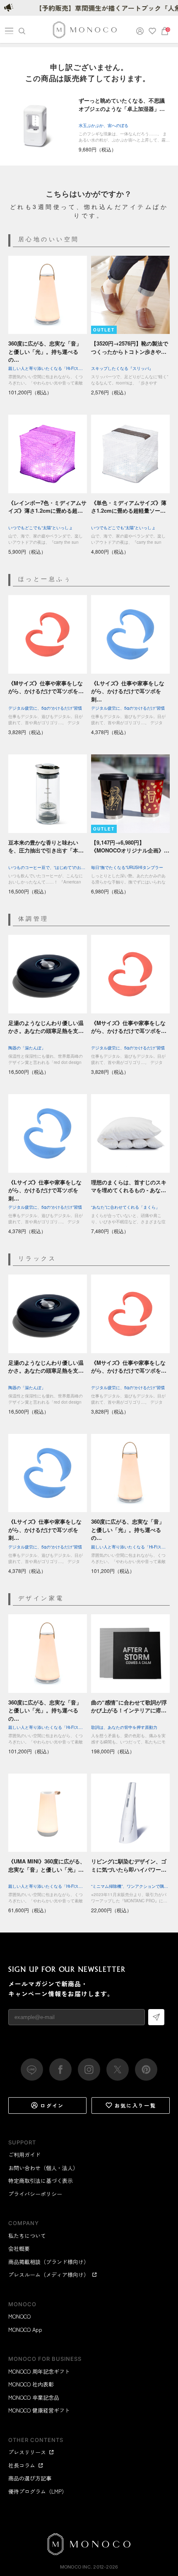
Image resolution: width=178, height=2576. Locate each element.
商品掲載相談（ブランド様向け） (49, 2262)
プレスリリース (27, 2452)
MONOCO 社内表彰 (31, 2384)
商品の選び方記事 (30, 2478)
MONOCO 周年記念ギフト (39, 2371)
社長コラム (22, 2465)
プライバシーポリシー (35, 2194)
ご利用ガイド (24, 2155)
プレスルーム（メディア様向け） (49, 2275)
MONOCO (19, 2316)
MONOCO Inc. (76, 2567)
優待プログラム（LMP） (38, 2491)
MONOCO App (25, 2330)
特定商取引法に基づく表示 (41, 2181)
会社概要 (19, 2248)
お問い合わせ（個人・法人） (43, 2168)
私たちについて (27, 2236)
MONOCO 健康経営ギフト (39, 2410)
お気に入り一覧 (136, 2105)
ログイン (52, 2105)
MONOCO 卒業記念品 (34, 2397)
